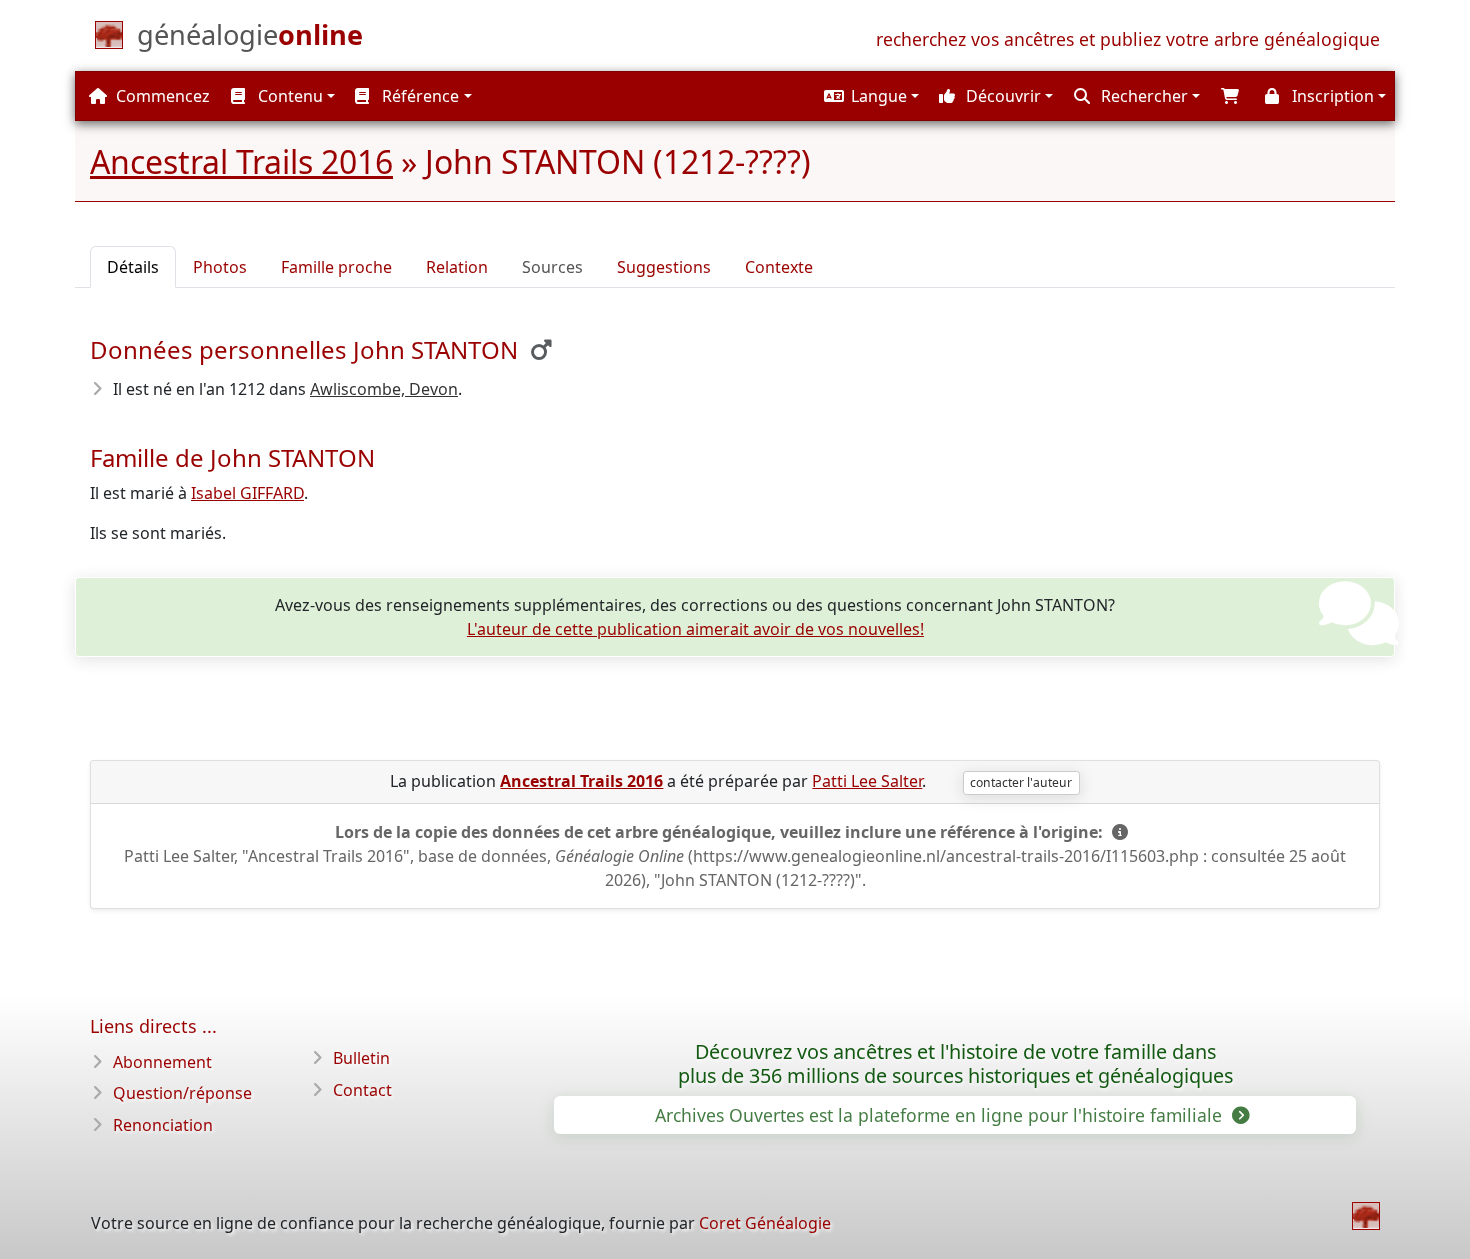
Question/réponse (182, 1093)
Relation (457, 267)
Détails (133, 267)
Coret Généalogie (765, 1223)
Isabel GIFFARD (247, 493)
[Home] (1366, 1216)
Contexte (779, 267)
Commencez (161, 96)
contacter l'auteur (1021, 782)
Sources (552, 267)
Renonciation (163, 1125)
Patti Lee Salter (867, 781)
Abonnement (162, 1062)
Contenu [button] (288, 96)
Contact (362, 1090)
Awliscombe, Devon (384, 389)
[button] (869, 96)
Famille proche (336, 267)
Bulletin (361, 1058)
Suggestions (664, 267)
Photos (220, 267)
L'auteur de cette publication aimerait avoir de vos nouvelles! (695, 629)
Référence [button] (418, 96)
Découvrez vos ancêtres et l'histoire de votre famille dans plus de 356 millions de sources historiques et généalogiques (955, 1064)
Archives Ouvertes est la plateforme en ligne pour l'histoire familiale (941, 1115)
